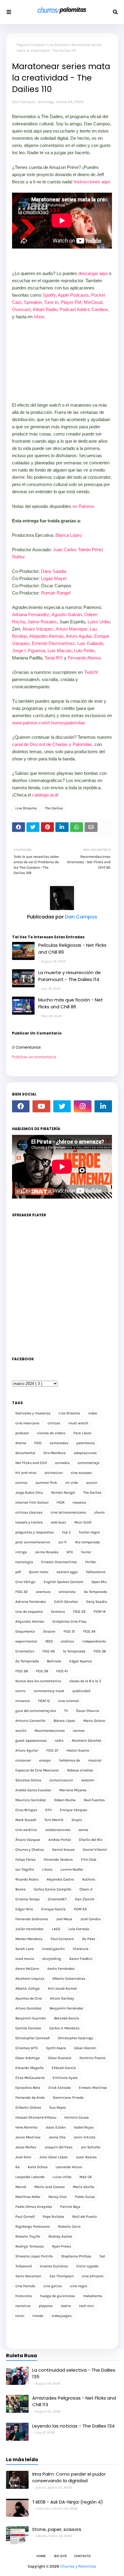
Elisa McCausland (30, 2078)
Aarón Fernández (61, 1969)
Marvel (21, 2187)
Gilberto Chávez (28, 2107)
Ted (102, 2256)
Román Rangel (56, 593)
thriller (91, 1562)
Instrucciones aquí (92, 182)
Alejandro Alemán (46, 636)
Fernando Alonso (84, 658)
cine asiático (26, 1830)
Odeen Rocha (65, 1800)
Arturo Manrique (71, 629)
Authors (89, 1879)
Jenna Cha (57, 2137)
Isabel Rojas (84, 2127)
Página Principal (30, 45)
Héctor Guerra (78, 1750)
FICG (38, 1443)
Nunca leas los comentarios (38, 1681)
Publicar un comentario (34, 1057)
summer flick (46, 1483)
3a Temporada (95, 1592)
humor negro (89, 1532)
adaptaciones (85, 1453)
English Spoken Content (64, 1582)
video (93, 1413)
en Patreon (83, 506)
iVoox (39, 317)
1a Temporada (74, 1651)
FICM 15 (44, 1701)
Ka (17, 2167)
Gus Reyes (58, 2107)
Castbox (100, 309)
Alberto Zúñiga (28, 1988)
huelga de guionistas (57, 2296)
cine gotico (53, 2286)
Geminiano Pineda (68, 2098)
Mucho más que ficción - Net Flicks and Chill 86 (71, 1003)
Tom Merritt (54, 1820)
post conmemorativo (33, 1542)
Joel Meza (64, 1919)
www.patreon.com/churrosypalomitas (49, 723)
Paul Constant (62, 1939)
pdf (18, 1572)
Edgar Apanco (81, 1661)
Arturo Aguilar (79, 636)
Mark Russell (26, 1820)
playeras (46, 2306)
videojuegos (62, 2316)
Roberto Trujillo (28, 2236)
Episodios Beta (28, 2088)
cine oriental (68, 1701)
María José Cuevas (50, 2187)
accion (92, 1483)
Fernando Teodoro (58, 1859)
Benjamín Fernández (67, 2008)
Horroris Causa (77, 2117)
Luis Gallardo (90, 643)
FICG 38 (22, 1671)
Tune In (51, 302)
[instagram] (82, 1106)
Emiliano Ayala (65, 2078)
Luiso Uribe (99, 622)
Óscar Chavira (88, 1711)
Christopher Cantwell (33, 2038)
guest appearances (31, 1740)
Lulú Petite (84, 651)
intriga (21, 1552)
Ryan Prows (62, 2246)
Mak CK (86, 2177)
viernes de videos (51, 1433)
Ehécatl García (64, 2068)
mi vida (72, 1483)
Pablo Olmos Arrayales (34, 2207)
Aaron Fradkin (81, 1959)
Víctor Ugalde (87, 2266)
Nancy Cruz (58, 2197)
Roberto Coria (69, 2226)
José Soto (23, 2157)
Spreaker (33, 302)
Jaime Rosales (42, 622)
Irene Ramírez (26, 2127)
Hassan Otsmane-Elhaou (36, 2117)
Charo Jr (86, 1889)
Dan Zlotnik (85, 1899)
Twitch (90, 672)
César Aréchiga (28, 2058)
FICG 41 (62, 1671)
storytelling (52, 1959)
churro (99, 1512)
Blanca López (69, 535)
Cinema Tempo (28, 1899)
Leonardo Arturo (69, 2167)
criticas (54, 1423)
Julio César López (54, 2157)
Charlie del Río (91, 1840)
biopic (77, 1820)
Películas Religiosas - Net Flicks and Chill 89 (72, 949)
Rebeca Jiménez (80, 1770)
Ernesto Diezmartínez (53, 643)
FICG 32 (22, 1592)
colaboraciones (58, 1830)
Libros (47, 1869)
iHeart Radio (45, 309)
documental (25, 1453)
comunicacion (61, 1780)
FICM (60, 1502)
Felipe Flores (25, 1859)
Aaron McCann (27, 1969)
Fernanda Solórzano (32, 1919)
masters (79, 1502)
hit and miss (26, 1473)
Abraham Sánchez (87, 1740)
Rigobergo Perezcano (33, 2226)
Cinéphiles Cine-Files (69, 1621)
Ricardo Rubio (27, 1879)
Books (20, 1889)
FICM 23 (80, 1909)
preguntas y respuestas (35, 1532)
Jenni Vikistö (85, 2137)
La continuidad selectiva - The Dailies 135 (74, 2373)
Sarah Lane (25, 1949)
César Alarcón (85, 2048)
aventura (43, 1592)
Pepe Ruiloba (53, 2217)
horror (86, 1552)
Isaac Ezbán (56, 2127)
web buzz (59, 1522)
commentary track (49, 1691)
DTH (48, 1810)
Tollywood (23, 2266)
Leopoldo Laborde (30, 2177)
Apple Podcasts (73, 295)
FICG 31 (69, 1631)
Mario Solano (94, 1721)
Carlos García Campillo (53, 1889)
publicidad (81, 1691)
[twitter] (62, 1106)
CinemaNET (57, 1899)
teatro (66, 2306)
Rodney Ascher (60, 2236)
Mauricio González (31, 1800)
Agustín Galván (67, 614)
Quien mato (39, 1572)
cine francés (25, 2286)
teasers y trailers (29, 1522)
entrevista (67, 1592)
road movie (25, 1959)
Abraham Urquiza (30, 1979)
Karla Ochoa (38, 2167)
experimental (26, 1641)
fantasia (58, 1612)
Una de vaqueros (29, 1612)
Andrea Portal (60, 1840)
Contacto (82, 2556)
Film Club (89, 1859)
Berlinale (54, 1661)
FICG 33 (79, 1612)
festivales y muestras (33, 1413)
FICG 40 (49, 1651)
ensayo (45, 1760)
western (88, 1780)
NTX (70, 1552)
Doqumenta (25, 1631)
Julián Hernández (29, 1929)
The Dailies (54, 808)
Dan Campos (23, 102)
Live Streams (58, 45)
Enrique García (53, 1909)
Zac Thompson (62, 2276)
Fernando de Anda (30, 2098)
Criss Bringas (26, 1810)
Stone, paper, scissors (57, 2529)
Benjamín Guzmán (31, 2018)
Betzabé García (67, 2018)
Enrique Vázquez (74, 1810)
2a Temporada (27, 1661)
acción (21, 1731)
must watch (78, 1423)
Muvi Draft (83, 1522)
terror (20, 2316)
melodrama (93, 2296)
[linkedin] (103, 1106)
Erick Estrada (60, 2088)
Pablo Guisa (85, 2197)
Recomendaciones (50, 1731)
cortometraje (88, 1463)
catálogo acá (45, 795)
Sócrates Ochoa (28, 1780)
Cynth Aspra (56, 2048)
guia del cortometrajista (36, 1711)
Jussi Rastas (86, 2157)
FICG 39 (42, 1671)
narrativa (23, 2306)
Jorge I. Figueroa (29, 651)
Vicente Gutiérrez (54, 2266)
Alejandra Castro (60, 1879)
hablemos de (70, 1760)
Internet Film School (32, 1502)
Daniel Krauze (63, 1850)
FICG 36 (100, 1651)
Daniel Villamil (95, 1850)
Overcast (21, 309)
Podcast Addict (74, 309)
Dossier (49, 1631)
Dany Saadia (54, 571)
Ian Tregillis (25, 1869)
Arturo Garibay (62, 1998)
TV (66, 1711)
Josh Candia (90, 1919)
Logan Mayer (54, 578)
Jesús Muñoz (26, 2147)
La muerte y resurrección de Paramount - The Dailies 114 (70, 976)
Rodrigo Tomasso (30, 2246)
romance (23, 1701)
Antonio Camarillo (30, 1721)
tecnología (24, 1562)
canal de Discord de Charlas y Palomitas (52, 744)
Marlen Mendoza (29, 1939)
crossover (23, 1760)
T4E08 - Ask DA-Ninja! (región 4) (68, 2502)
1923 (49, 1641)
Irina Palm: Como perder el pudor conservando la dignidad (69, 2477)
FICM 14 (100, 1612)
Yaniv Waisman (28, 2276)
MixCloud (93, 302)
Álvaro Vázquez (38, 629)
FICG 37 (52, 1750)
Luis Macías (60, 651)
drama (21, 1443)
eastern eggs (67, 1572)
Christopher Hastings (75, 2038)
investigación (53, 1949)
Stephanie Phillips (76, 2256)
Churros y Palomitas (78, 2566)
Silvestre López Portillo (34, 2256)
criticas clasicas (29, 1512)
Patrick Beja (70, 2207)
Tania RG (54, 658)
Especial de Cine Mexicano (37, 1770)
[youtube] (41, 1106)
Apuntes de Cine (29, 1998)
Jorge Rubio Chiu (29, 1493)
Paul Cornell (25, 2217)
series (83, 1830)
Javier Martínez (28, 2137)
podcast (22, 1433)
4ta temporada (87, 1542)
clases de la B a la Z (85, 1681)
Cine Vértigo (25, 1582)
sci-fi (63, 1542)
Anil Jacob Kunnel (62, 1988)
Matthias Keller (28, 2197)
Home (41, 2556)
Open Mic (99, 1582)
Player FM (71, 302)
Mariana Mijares (73, 1790)
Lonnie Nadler (72, 1869)
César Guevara (60, 2058)
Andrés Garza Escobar (33, 1790)
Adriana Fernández (31, 614)
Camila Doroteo (28, 2028)
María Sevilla (84, 2187)
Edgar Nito (24, 1909)
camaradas (59, 1443)
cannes (79, 1731)
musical (95, 1760)
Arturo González (28, 2008)
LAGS (56, 1929)
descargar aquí (93, 273)
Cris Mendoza (54, 1453)
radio (59, 1740)
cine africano (93, 2276)
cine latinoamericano (68, 1512)
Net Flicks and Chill (31, 1463)
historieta (24, 2296)
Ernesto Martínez (93, 2088)
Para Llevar (82, 1433)
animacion (54, 1473)
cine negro (79, 2286)
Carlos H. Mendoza (64, 2028)
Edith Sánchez (66, 1602)
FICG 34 (89, 1631)
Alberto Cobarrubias (69, 1979)
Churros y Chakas (30, 1850)
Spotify (49, 295)
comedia (62, 1463)
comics (21, 1483)
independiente (94, 1641)
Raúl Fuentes (94, 1800)
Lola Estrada (79, 1929)
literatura (81, 1949)
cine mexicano (27, 1423)
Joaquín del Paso (59, 2147)
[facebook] (21, 1106)
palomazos (86, 1443)
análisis (67, 1641)
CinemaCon (25, 1651)
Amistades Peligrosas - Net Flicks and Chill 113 (74, 2401)
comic (20, 1691)
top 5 (66, 1532)
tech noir (87, 2306)
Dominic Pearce (92, 2058)
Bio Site (60, 2556)
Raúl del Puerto (85, 2217)
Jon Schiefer (91, 2147)
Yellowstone (96, 1572)
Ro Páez (89, 1939)
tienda (38, 2316)
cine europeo (81, 1473)
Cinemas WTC (27, 2048)
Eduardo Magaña (29, 2068)
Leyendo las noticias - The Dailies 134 (73, 2426)
